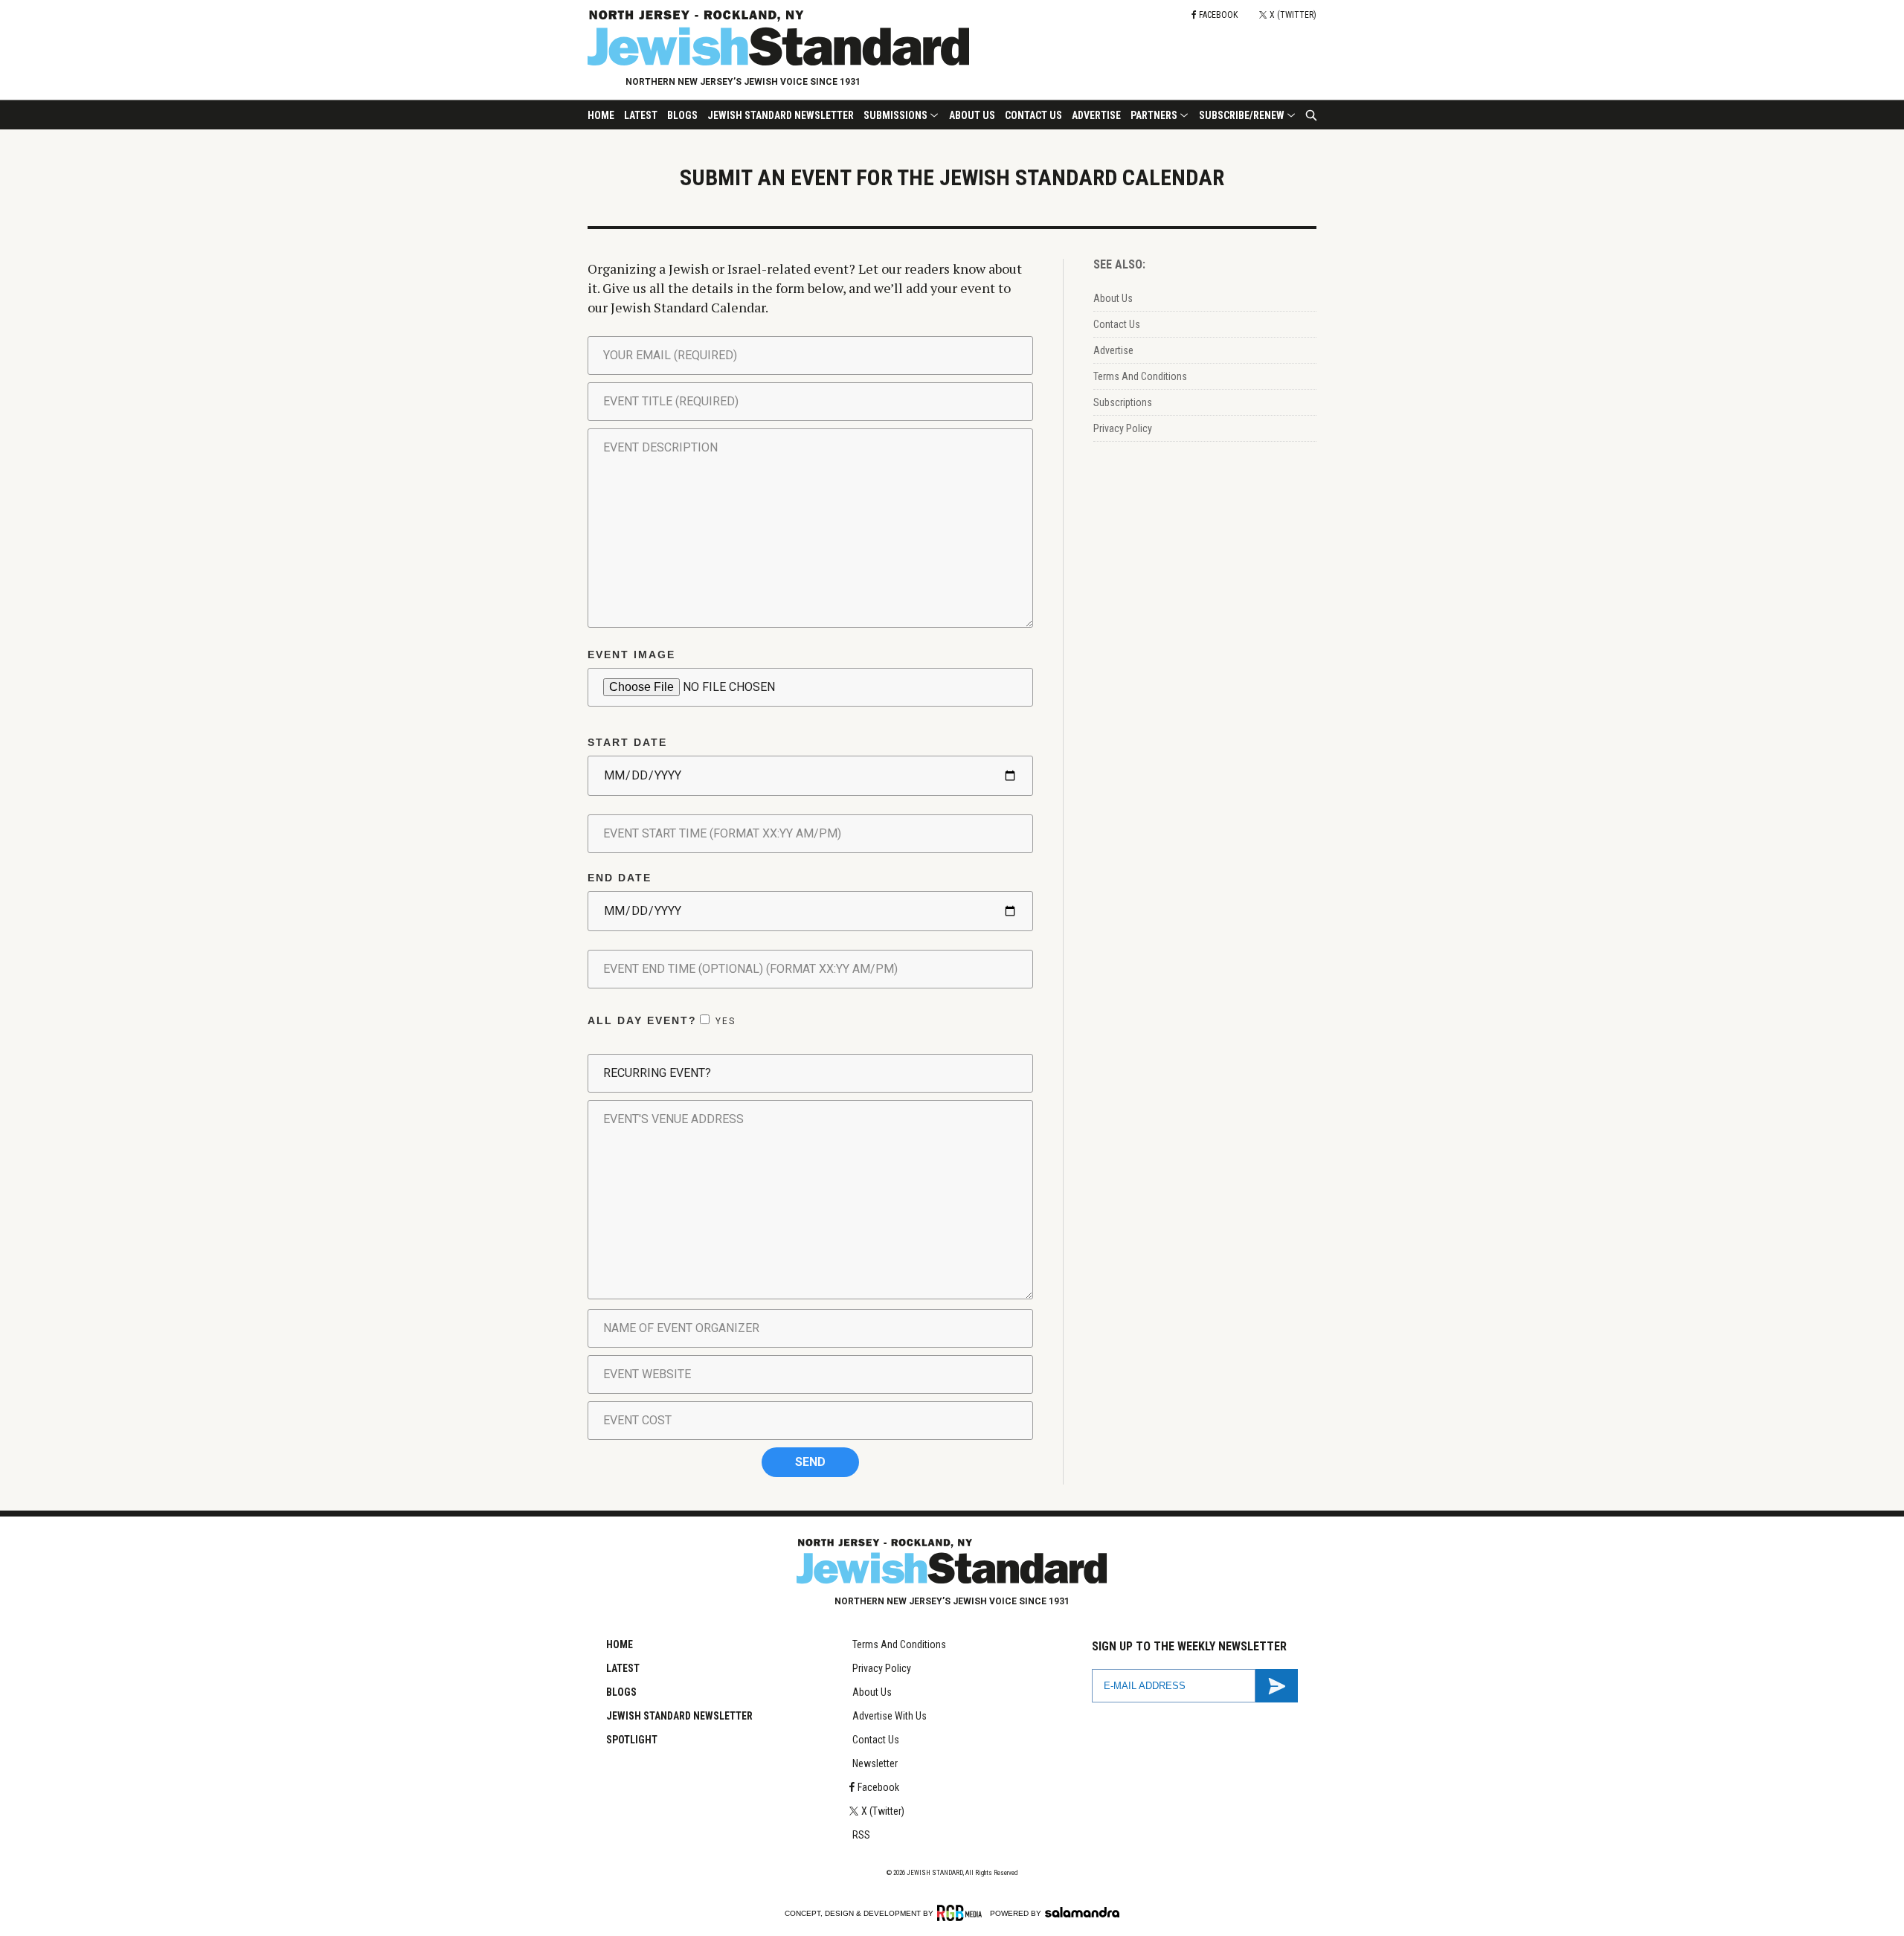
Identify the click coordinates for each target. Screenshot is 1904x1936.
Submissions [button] (895, 115)
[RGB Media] (962, 1913)
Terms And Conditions (1140, 376)
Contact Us (1033, 115)
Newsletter (875, 1763)
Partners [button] (1154, 115)
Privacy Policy (1123, 428)
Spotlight (632, 1740)
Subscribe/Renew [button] (1242, 115)
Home (601, 115)
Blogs (682, 115)
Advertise (1096, 115)
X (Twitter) (883, 1811)
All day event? (662, 1020)
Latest (641, 115)
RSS (861, 1835)
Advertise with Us (890, 1716)
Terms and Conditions (899, 1644)
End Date (620, 878)
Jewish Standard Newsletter (781, 115)
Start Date (627, 742)
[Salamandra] (1082, 1912)
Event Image (631, 655)
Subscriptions (1123, 402)
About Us (972, 115)
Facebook (878, 1787)
